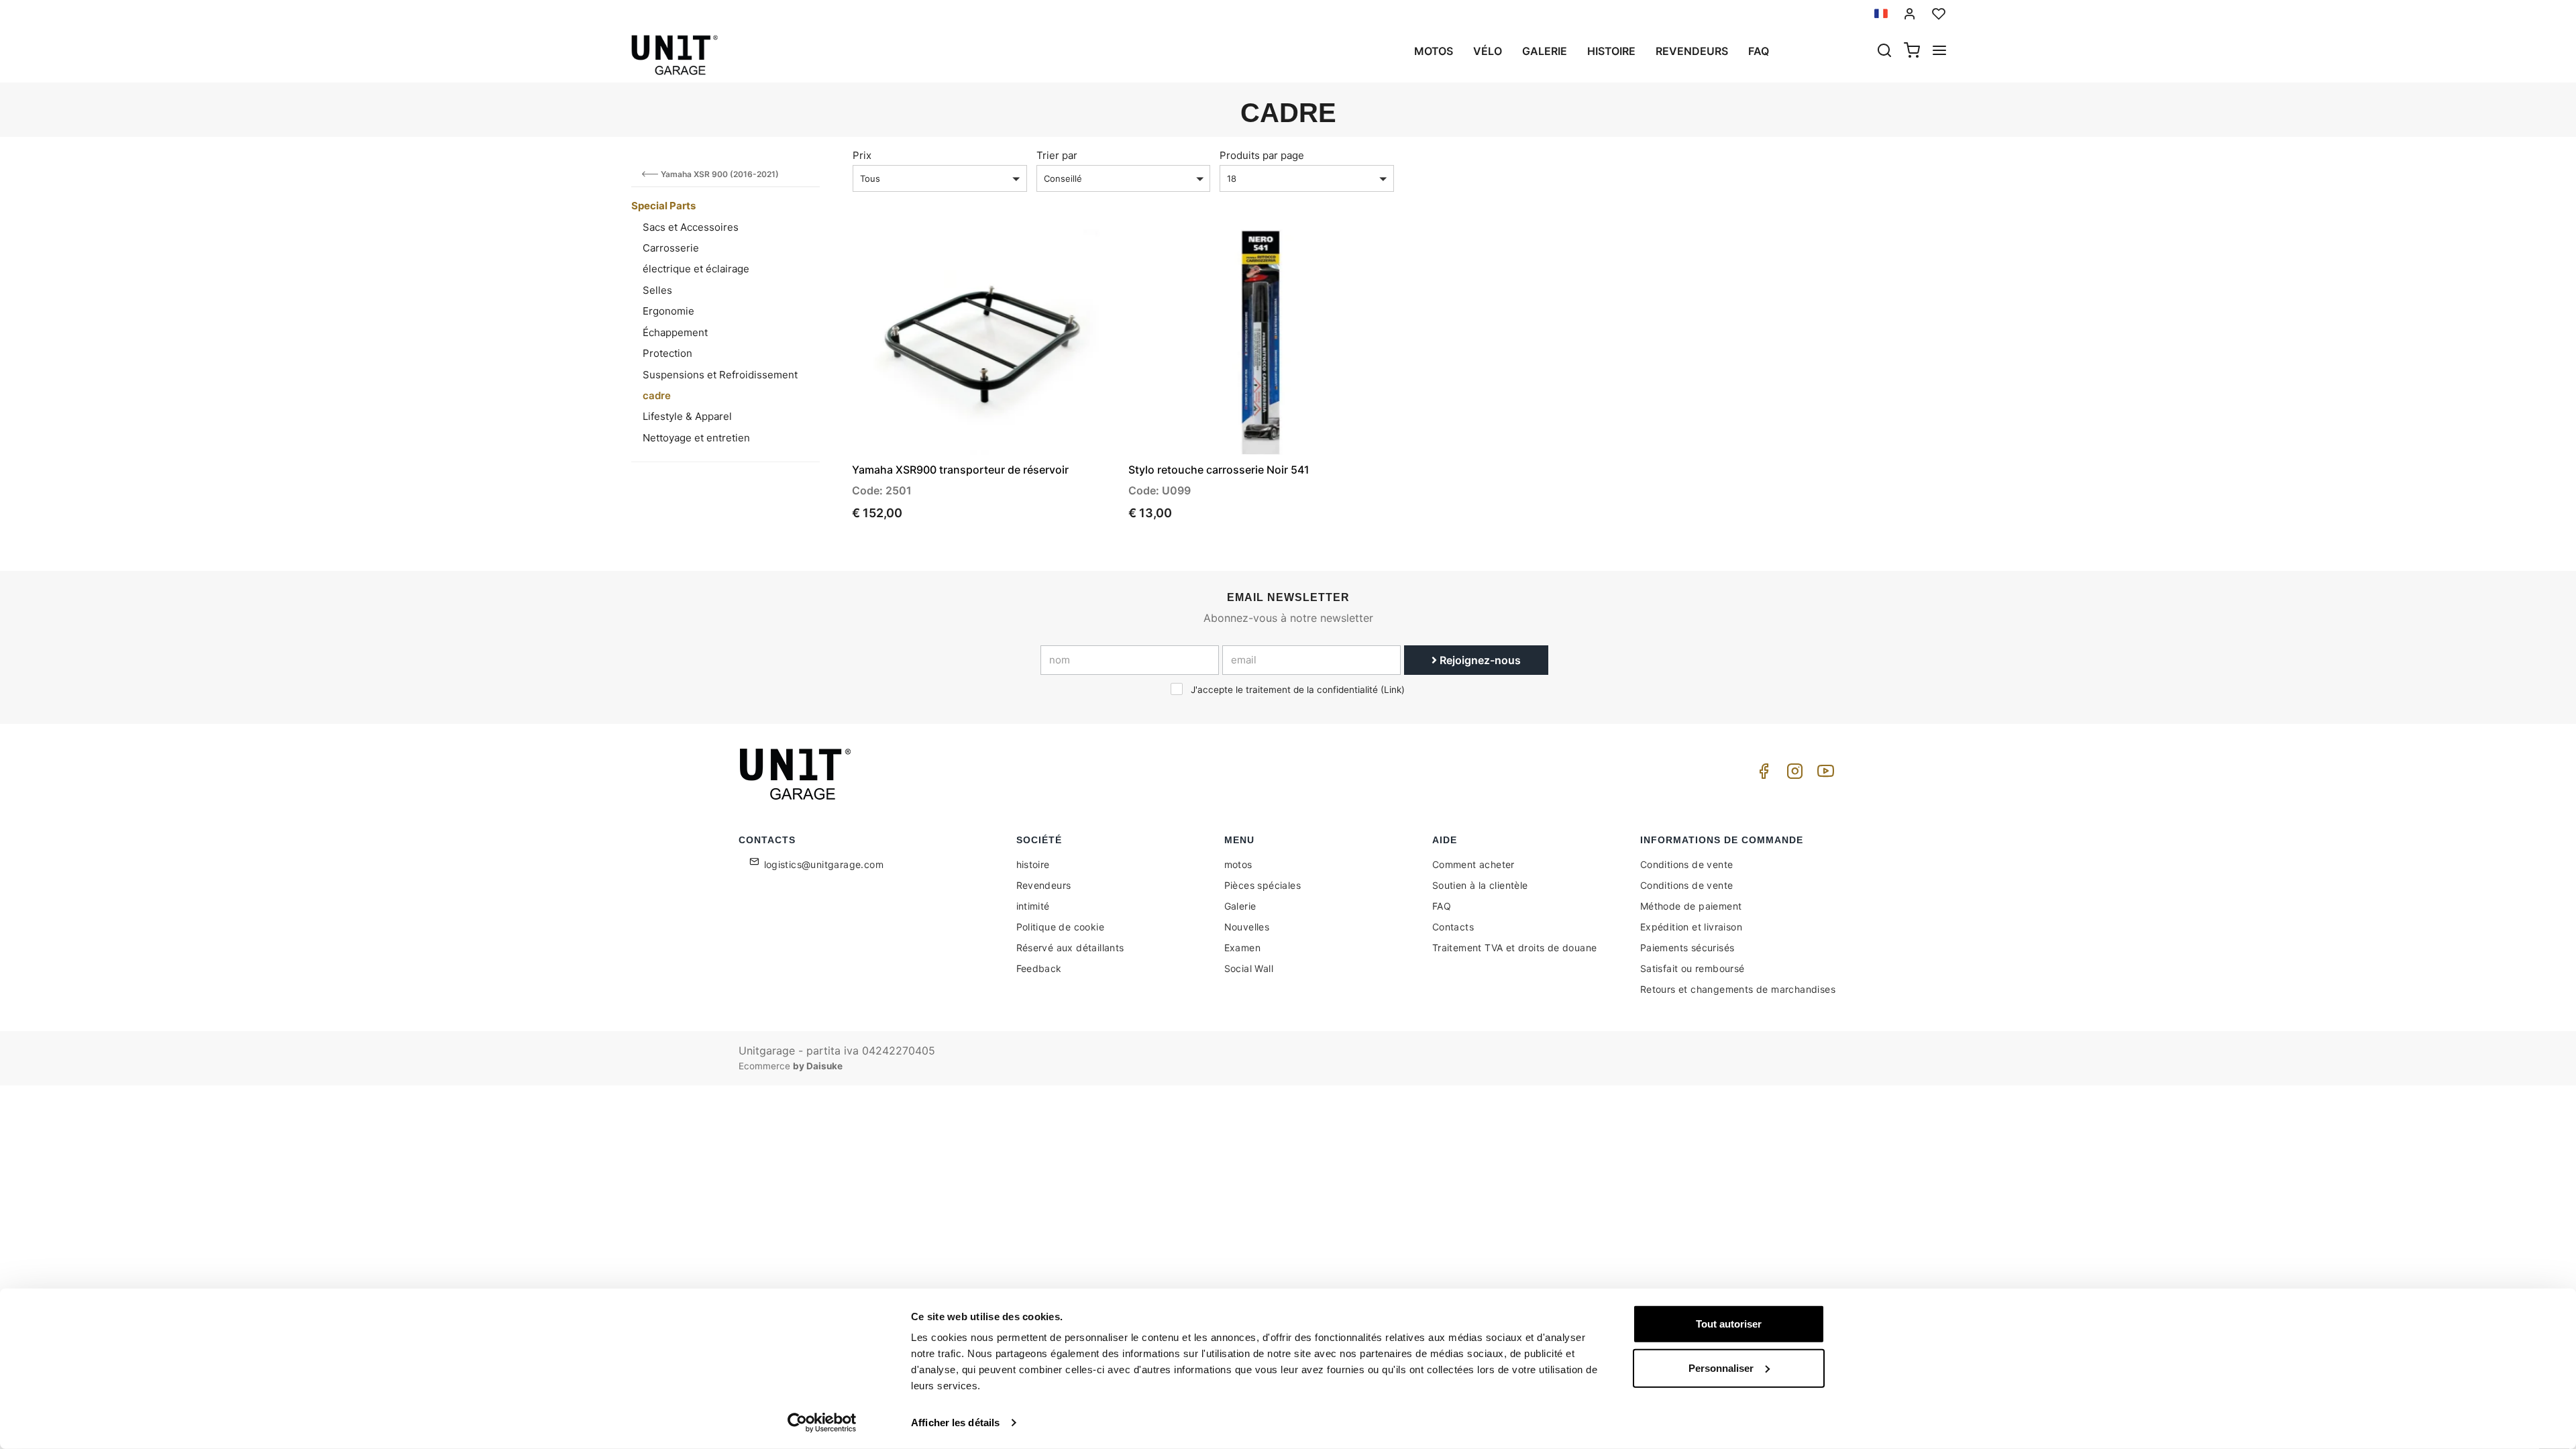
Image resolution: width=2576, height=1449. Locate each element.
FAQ (1442, 906)
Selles (657, 290)
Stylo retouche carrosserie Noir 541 (1219, 470)
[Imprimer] (1068, 251)
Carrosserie (671, 248)
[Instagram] (1792, 774)
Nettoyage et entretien (696, 438)
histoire (1611, 51)
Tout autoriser (1729, 1324)
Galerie (1545, 51)
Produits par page (1262, 155)
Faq (1759, 51)
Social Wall (1249, 968)
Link (1393, 690)
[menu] (1939, 52)
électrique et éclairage (696, 269)
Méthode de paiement (1691, 906)
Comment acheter (1473, 864)
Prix (862, 155)
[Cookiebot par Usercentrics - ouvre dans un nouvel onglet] (822, 1423)
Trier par (1057, 155)
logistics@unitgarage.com (824, 864)
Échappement (675, 332)
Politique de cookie (1061, 927)
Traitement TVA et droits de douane (1515, 948)
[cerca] (1884, 52)
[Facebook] (1762, 774)
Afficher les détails (955, 1423)
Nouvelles (1247, 927)
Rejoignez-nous (1479, 660)
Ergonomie (668, 311)
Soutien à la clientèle (1480, 885)
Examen (1242, 948)
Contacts (1453, 927)
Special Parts (663, 206)
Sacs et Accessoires (691, 227)
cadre (657, 395)
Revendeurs (1692, 51)
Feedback (1039, 968)
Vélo (1488, 51)
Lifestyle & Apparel (687, 416)
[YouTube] (1823, 774)
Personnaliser (1721, 1367)
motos (1434, 51)
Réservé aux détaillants (1070, 948)
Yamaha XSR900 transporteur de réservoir (960, 470)
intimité (1033, 906)
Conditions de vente (1687, 864)
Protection (667, 353)
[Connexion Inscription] (1910, 14)
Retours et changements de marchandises (1738, 989)
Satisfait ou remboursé (1693, 968)
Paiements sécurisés (1687, 948)
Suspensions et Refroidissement (720, 375)
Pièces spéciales (1263, 885)
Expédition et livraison (1691, 927)
